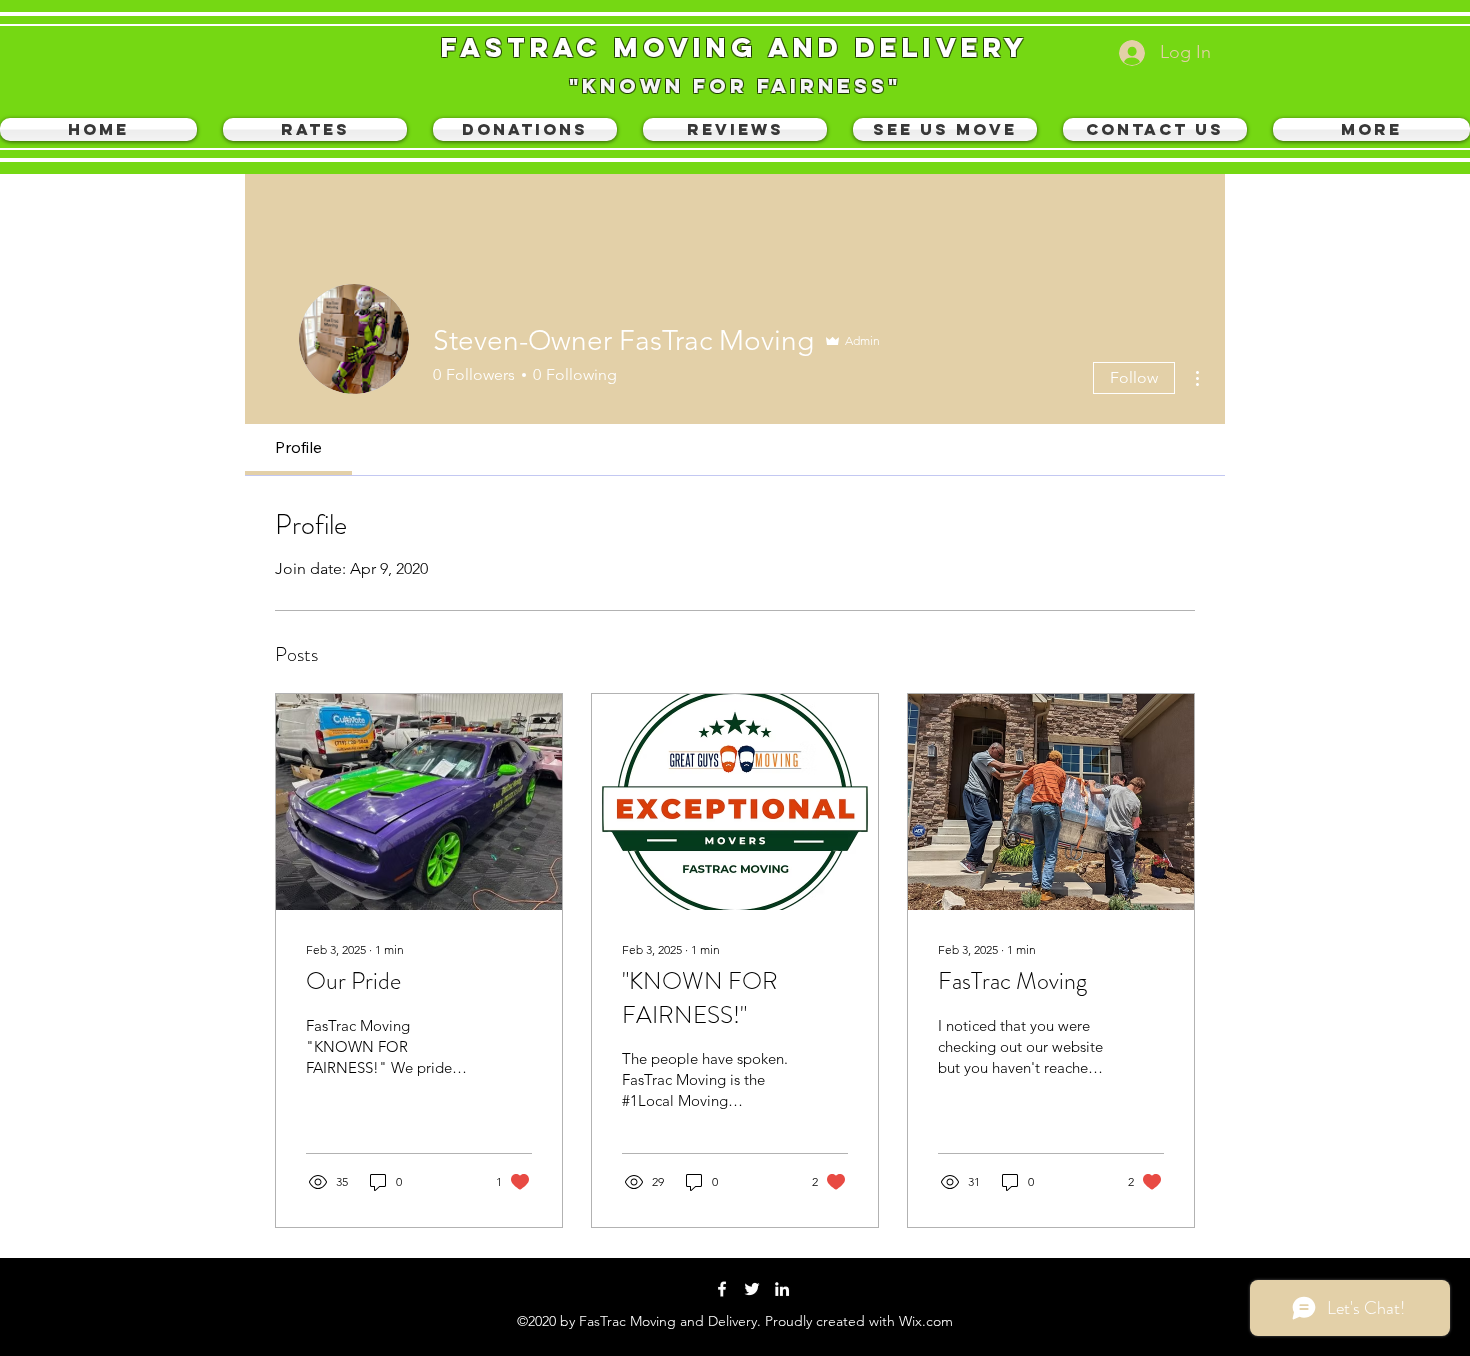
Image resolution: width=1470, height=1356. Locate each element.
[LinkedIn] (782, 1289)
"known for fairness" (735, 85)
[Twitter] (752, 1289)
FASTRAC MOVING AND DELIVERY (735, 47)
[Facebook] (722, 1289)
